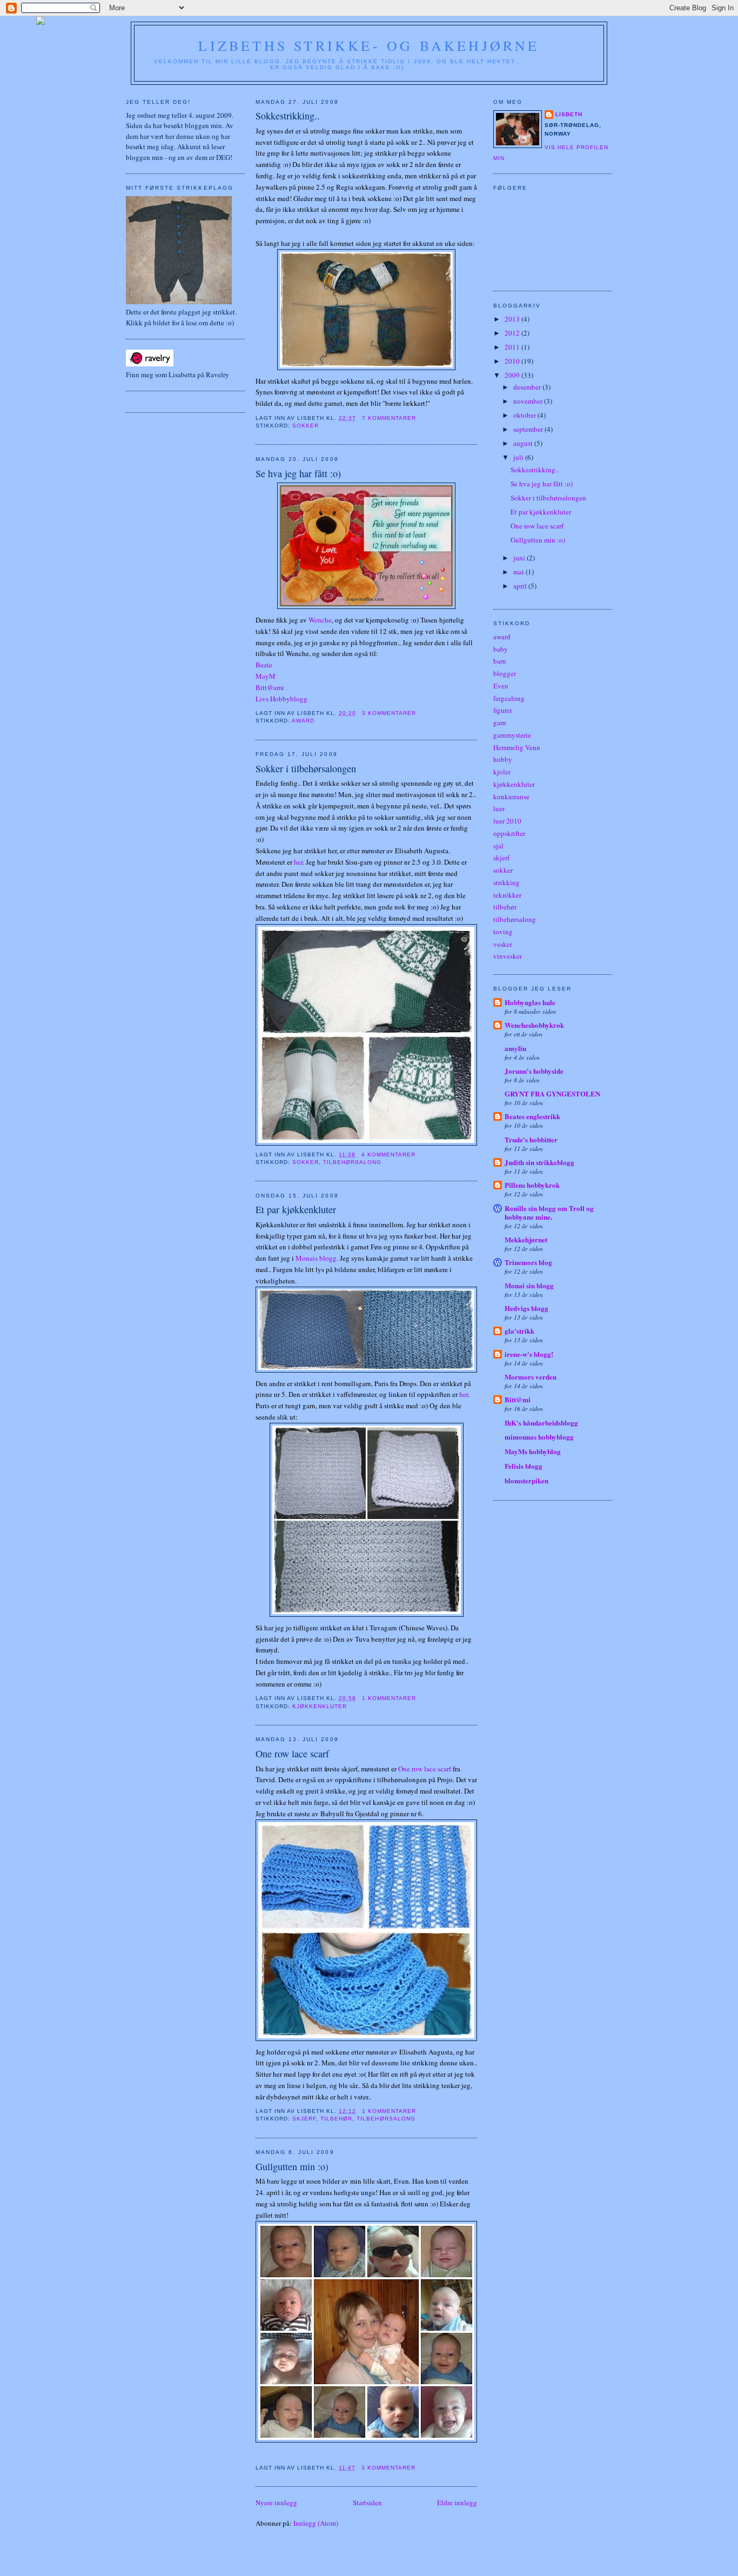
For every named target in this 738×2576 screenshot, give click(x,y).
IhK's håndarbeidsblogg (541, 1423)
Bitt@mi (518, 1399)
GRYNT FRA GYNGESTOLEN (552, 1093)
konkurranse (511, 797)
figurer (503, 710)
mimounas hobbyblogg (539, 1437)
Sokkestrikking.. (288, 116)
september (529, 429)
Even (501, 686)
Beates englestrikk (532, 1116)
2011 (513, 347)
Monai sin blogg (529, 1285)
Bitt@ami (270, 687)
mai (519, 572)
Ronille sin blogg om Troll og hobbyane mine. (549, 1212)
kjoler (502, 772)
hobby (503, 759)
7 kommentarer (389, 418)
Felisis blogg (524, 1466)
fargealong (509, 698)
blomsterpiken (526, 1480)
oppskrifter (509, 833)
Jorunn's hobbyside (534, 1071)
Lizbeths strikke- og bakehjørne (369, 45)
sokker (306, 426)
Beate (264, 665)
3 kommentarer (389, 713)
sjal (498, 846)
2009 (513, 375)
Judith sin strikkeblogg (539, 1162)
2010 (513, 361)
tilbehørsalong (352, 1162)
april (521, 586)
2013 (513, 319)
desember (528, 387)
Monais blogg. (317, 1258)
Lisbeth (569, 114)
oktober (525, 415)
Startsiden (367, 2503)
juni (520, 558)
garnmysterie (512, 735)
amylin (515, 1048)
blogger (505, 673)
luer (499, 808)
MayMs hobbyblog (533, 1451)
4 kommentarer (388, 1155)
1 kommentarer (389, 1698)
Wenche (320, 620)
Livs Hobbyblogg (281, 699)
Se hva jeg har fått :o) (298, 473)
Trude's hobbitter (531, 1139)
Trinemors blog (528, 1262)
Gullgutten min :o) (292, 2166)
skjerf (304, 2119)
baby (501, 649)
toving (503, 932)
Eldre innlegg (457, 2503)
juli (519, 457)
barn (500, 661)
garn (500, 722)
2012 (513, 333)
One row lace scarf (292, 1754)
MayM (266, 676)
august (524, 443)
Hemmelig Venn (517, 747)
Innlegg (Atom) (316, 2523)
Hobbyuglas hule (530, 1002)
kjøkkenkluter (320, 1706)
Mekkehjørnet (526, 1239)
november (529, 401)
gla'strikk (519, 1331)
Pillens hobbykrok (532, 1185)
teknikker (507, 895)
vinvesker (508, 956)
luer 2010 (507, 821)
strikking (506, 882)
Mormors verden (531, 1377)
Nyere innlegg (276, 2503)
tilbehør (336, 2119)
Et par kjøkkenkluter (296, 1209)
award (303, 721)
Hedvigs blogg (526, 1308)
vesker (503, 944)
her (298, 862)
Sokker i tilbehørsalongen (306, 768)
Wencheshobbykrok (534, 1025)
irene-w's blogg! (529, 1354)
